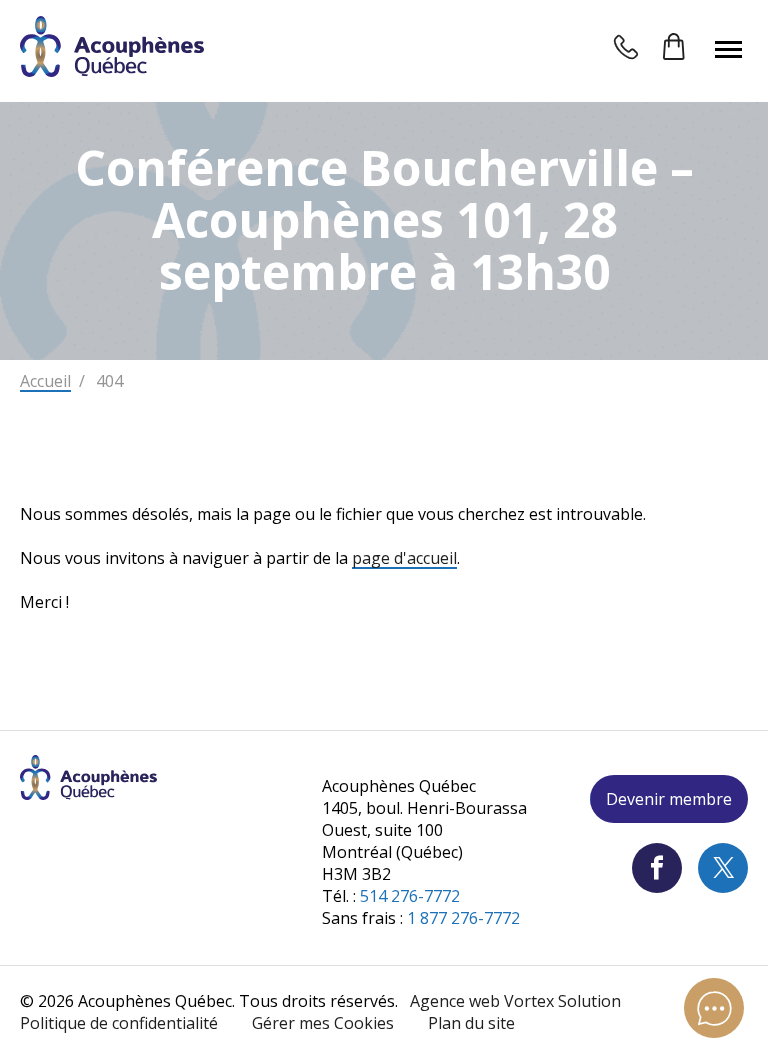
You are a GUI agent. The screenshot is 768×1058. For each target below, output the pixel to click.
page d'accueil (404, 558)
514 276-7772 (410, 896)
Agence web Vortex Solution (515, 1001)
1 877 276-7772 (463, 918)
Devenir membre (669, 799)
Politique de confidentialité (119, 1023)
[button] (728, 49)
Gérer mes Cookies (323, 1023)
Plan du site (471, 1023)
